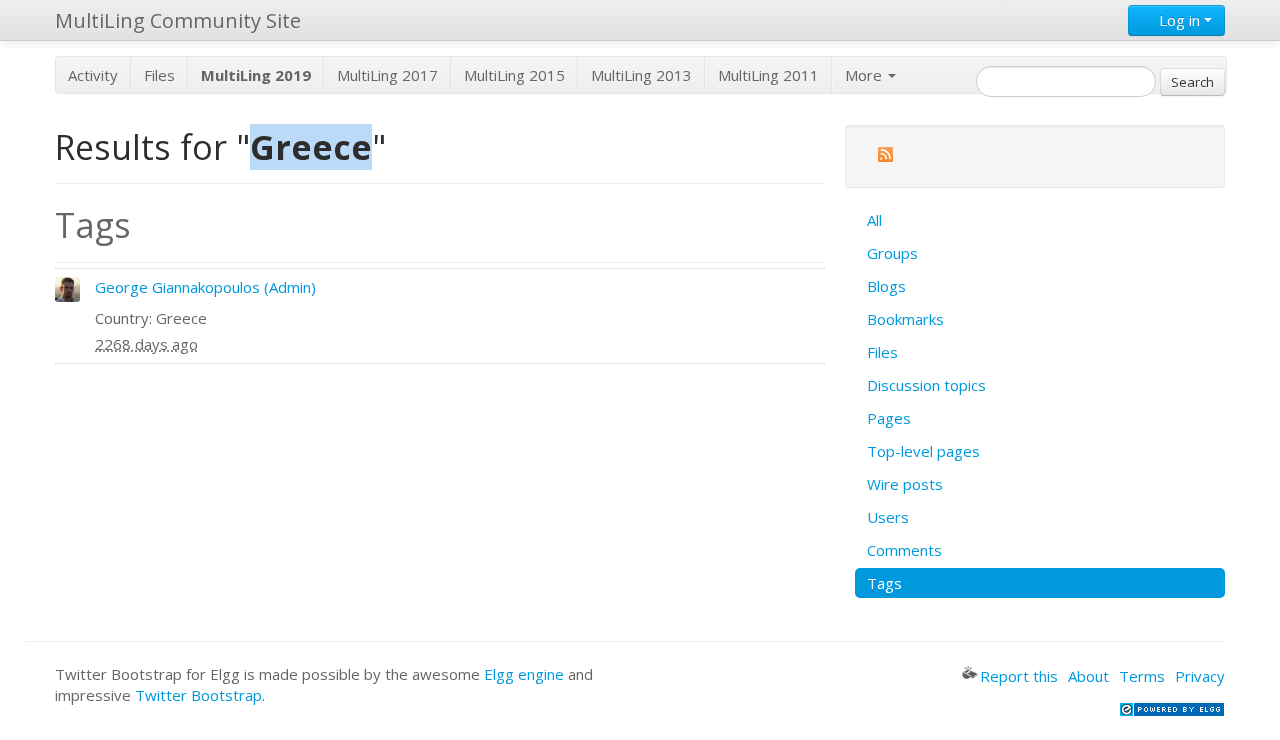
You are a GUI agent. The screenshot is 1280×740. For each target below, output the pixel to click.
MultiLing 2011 (768, 75)
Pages (889, 418)
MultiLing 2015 (514, 75)
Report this (1019, 676)
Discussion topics (926, 385)
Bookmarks (905, 319)
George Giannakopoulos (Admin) (205, 287)
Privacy (1200, 676)
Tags (884, 583)
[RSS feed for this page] (885, 157)
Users (888, 517)
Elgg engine (524, 674)
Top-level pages (923, 451)
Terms (1142, 676)
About (1088, 676)
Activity (93, 75)
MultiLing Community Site (178, 20)
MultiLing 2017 (387, 75)
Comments (904, 550)
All (874, 220)
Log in (1179, 20)
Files (159, 75)
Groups (892, 253)
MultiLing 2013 (641, 75)
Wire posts (905, 484)
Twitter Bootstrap (198, 695)
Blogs (886, 286)
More (865, 75)
